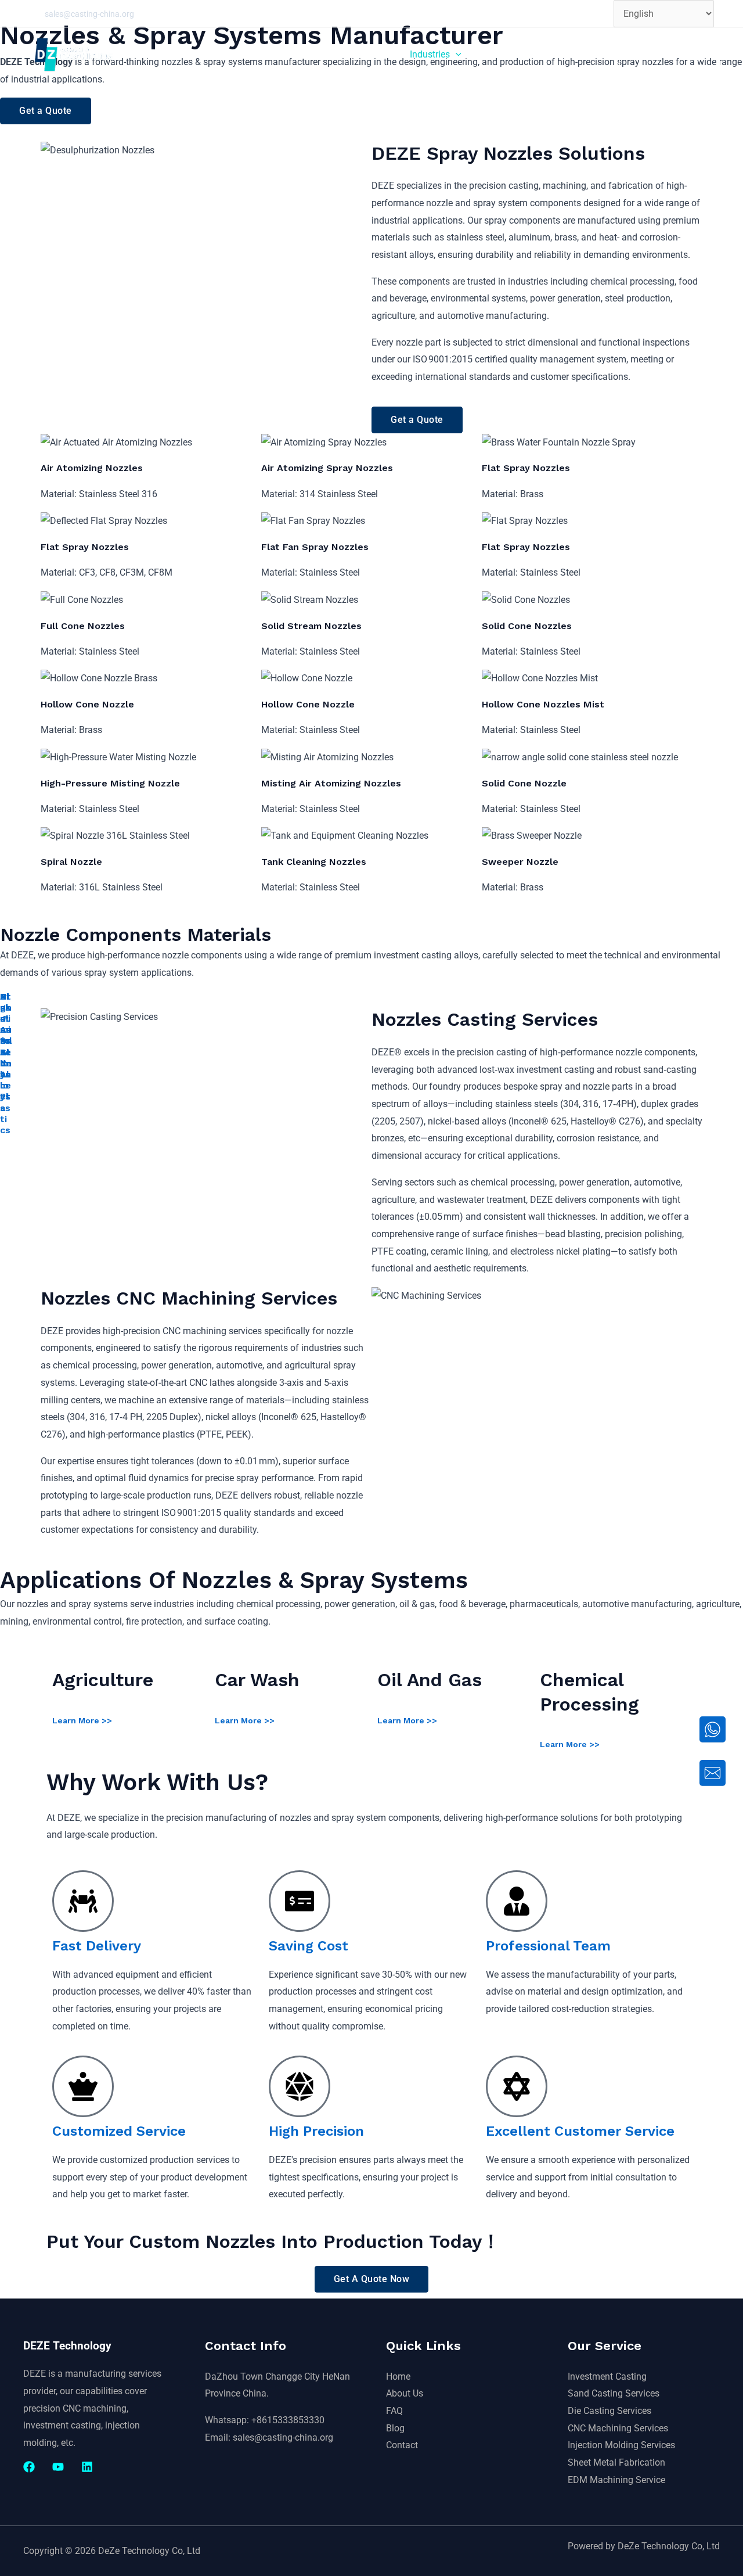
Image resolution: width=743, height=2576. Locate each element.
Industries (430, 54)
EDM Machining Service (616, 2480)
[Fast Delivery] (83, 1901)
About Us (405, 2393)
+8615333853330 (288, 2420)
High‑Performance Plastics (6, 1063)
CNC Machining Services (618, 2428)
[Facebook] (29, 2467)
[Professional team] (517, 1901)
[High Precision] (300, 2086)
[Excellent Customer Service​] (517, 2086)
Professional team (548, 1946)
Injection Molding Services (621, 2445)
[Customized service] (83, 2086)
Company (567, 54)
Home (301, 54)
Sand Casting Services (614, 2393)
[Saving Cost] (300, 1901)
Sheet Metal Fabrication (616, 2462)
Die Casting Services (609, 2411)
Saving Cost (309, 1946)
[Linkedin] (87, 2467)
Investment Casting (607, 2376)
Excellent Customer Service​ (580, 2131)
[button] (386, 55)
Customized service (119, 2131)
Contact (402, 2445)
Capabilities (356, 54)
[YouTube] (58, 2467)
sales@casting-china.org (89, 14)
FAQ (394, 2411)
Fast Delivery (97, 1946)
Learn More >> (82, 1720)
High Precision (316, 2131)
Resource (499, 54)
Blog (395, 2428)
